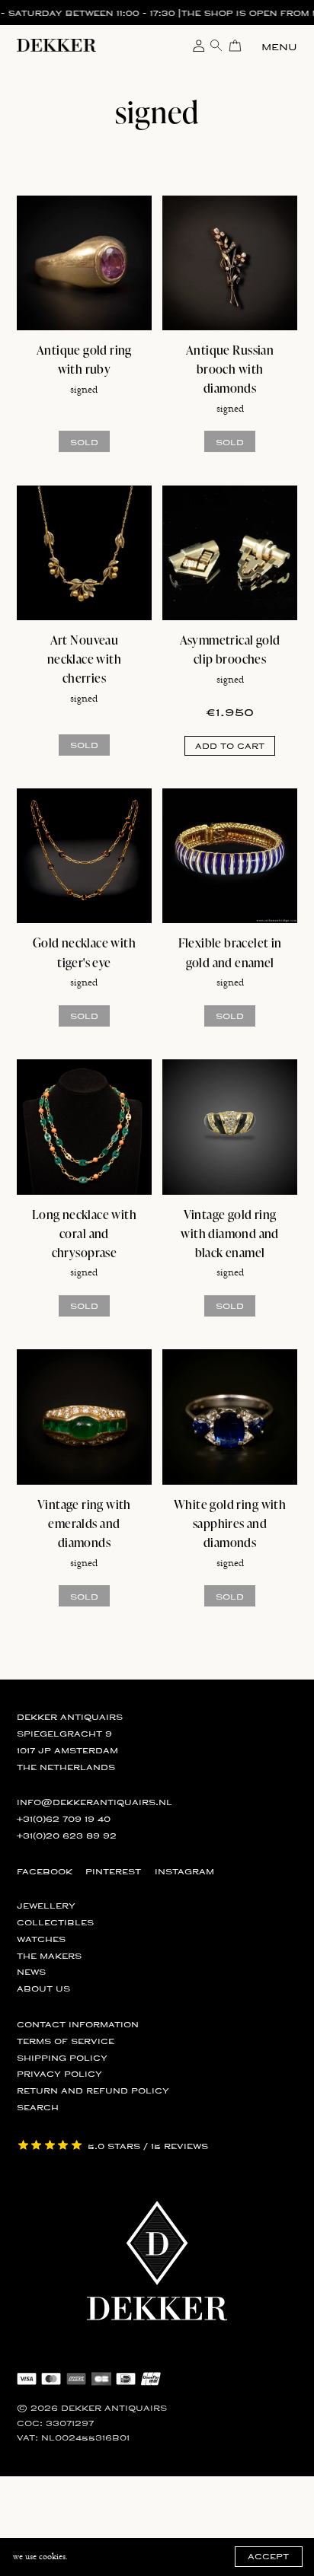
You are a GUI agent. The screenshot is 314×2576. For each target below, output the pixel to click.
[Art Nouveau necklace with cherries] (84, 553)
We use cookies (39, 2557)
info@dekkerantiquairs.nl (95, 1802)
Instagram (184, 1872)
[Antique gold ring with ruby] (84, 263)
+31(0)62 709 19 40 (64, 1819)
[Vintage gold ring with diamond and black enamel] (230, 1127)
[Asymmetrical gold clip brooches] (230, 553)
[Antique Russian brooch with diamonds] (230, 263)
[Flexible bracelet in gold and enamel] (230, 856)
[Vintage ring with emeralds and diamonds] (84, 1417)
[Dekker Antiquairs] (56, 48)
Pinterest (113, 1872)
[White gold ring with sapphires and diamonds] (230, 1417)
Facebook (45, 1872)
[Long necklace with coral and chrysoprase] (84, 1127)
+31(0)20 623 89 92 (67, 1836)
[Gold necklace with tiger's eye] (84, 856)
